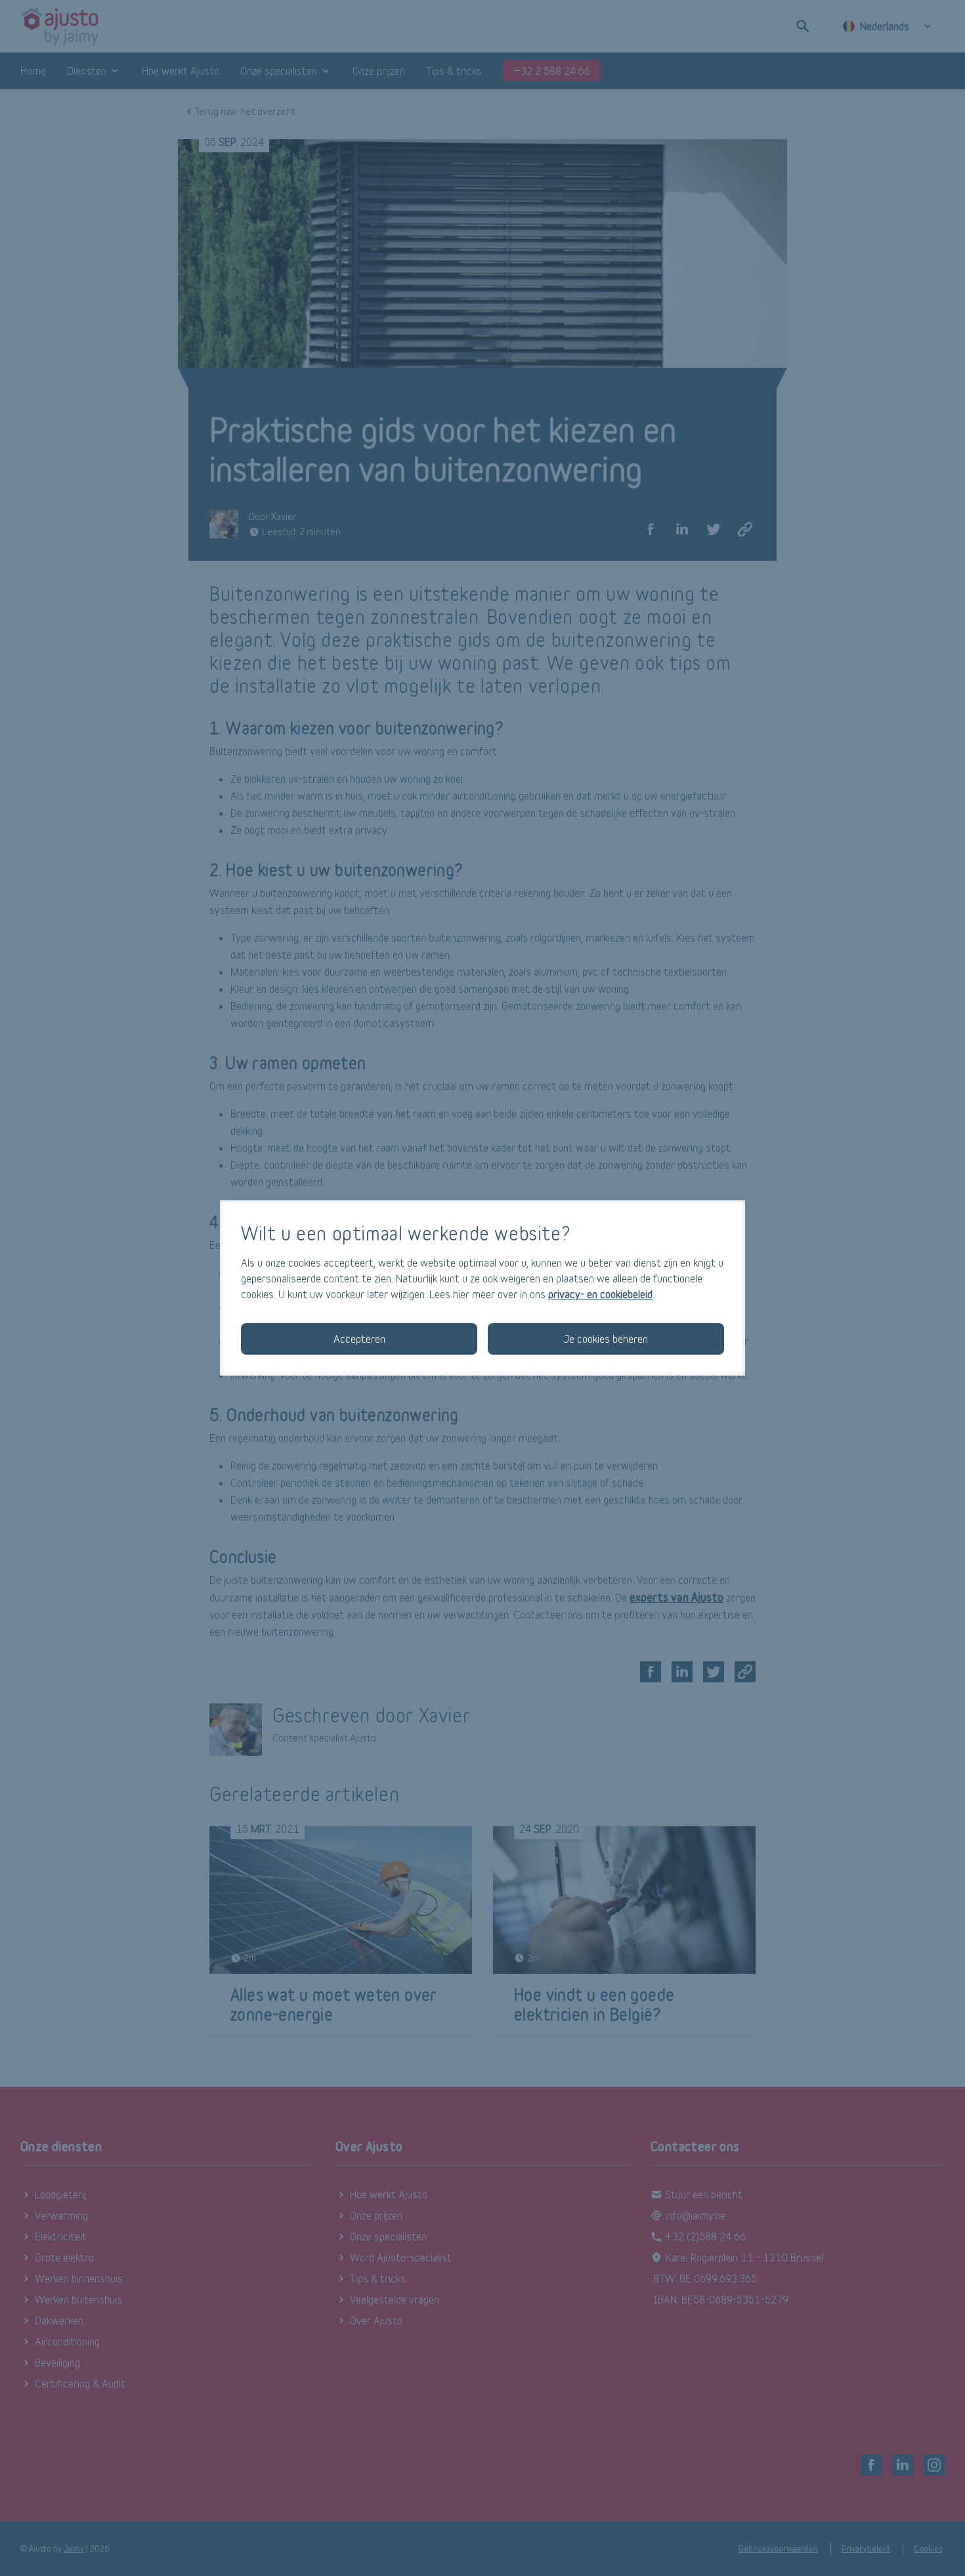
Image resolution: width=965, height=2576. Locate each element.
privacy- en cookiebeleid (600, 1294)
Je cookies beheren (606, 1339)
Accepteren (359, 1339)
